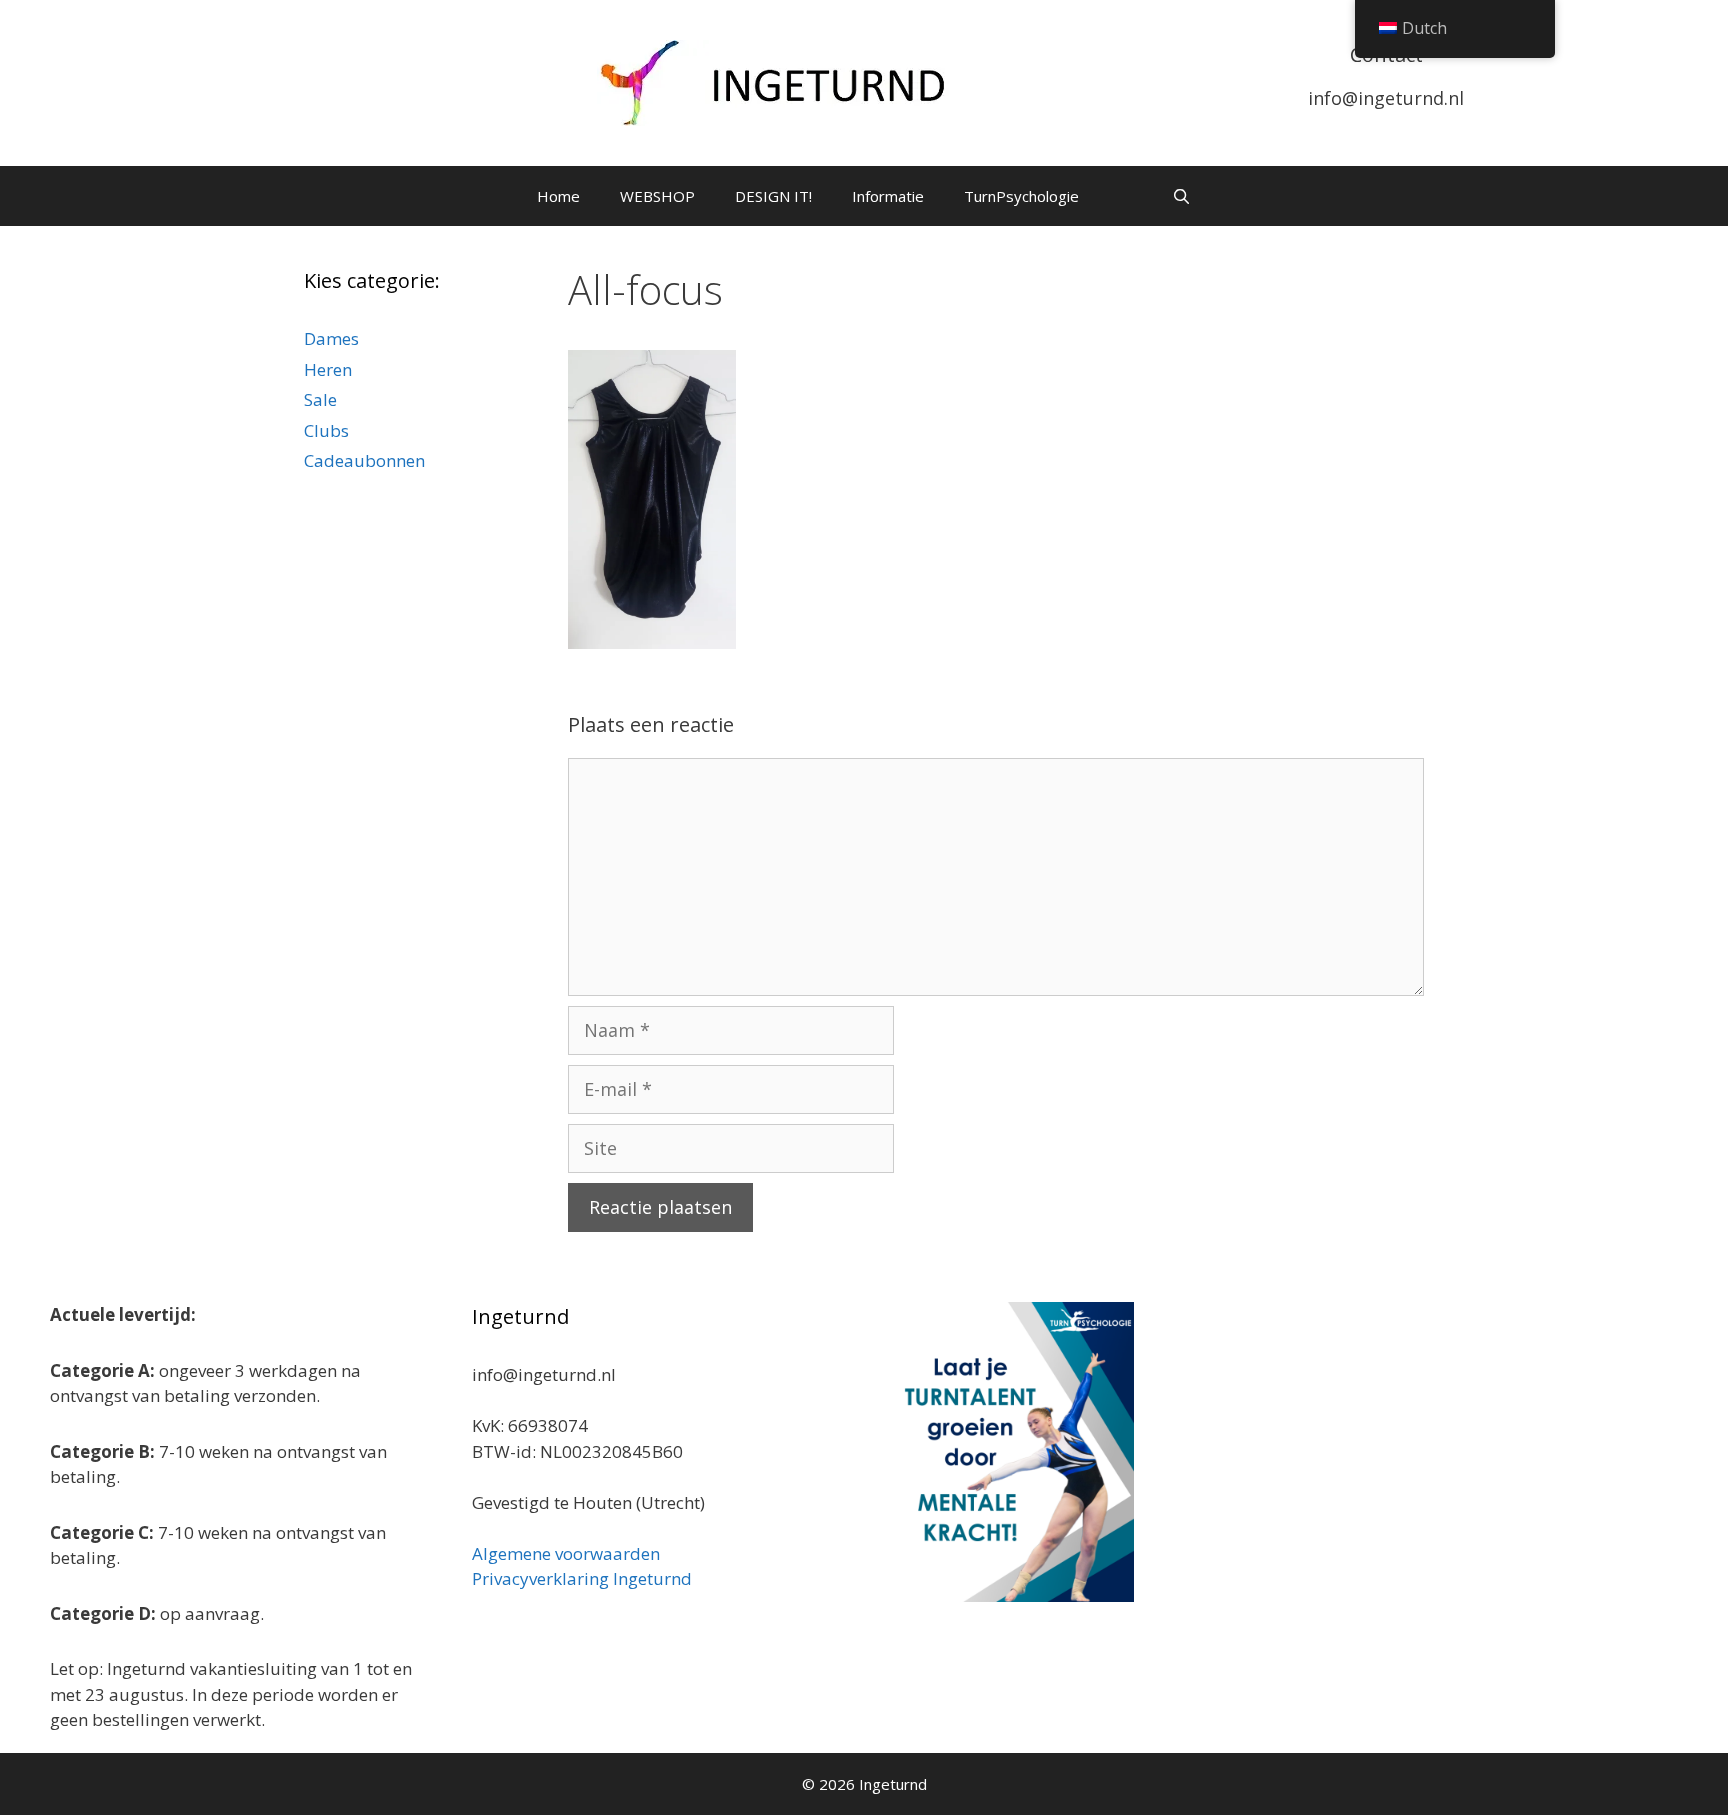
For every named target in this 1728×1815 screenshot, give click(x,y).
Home (558, 196)
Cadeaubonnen (364, 460)
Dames (331, 338)
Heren (328, 369)
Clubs (326, 430)
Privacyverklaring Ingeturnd (582, 1578)
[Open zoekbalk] (1180, 196)
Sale (320, 399)
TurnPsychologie (1021, 196)
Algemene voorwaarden (566, 1553)
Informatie (888, 196)
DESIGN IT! (773, 196)
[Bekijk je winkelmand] (1125, 196)
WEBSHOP (657, 196)
